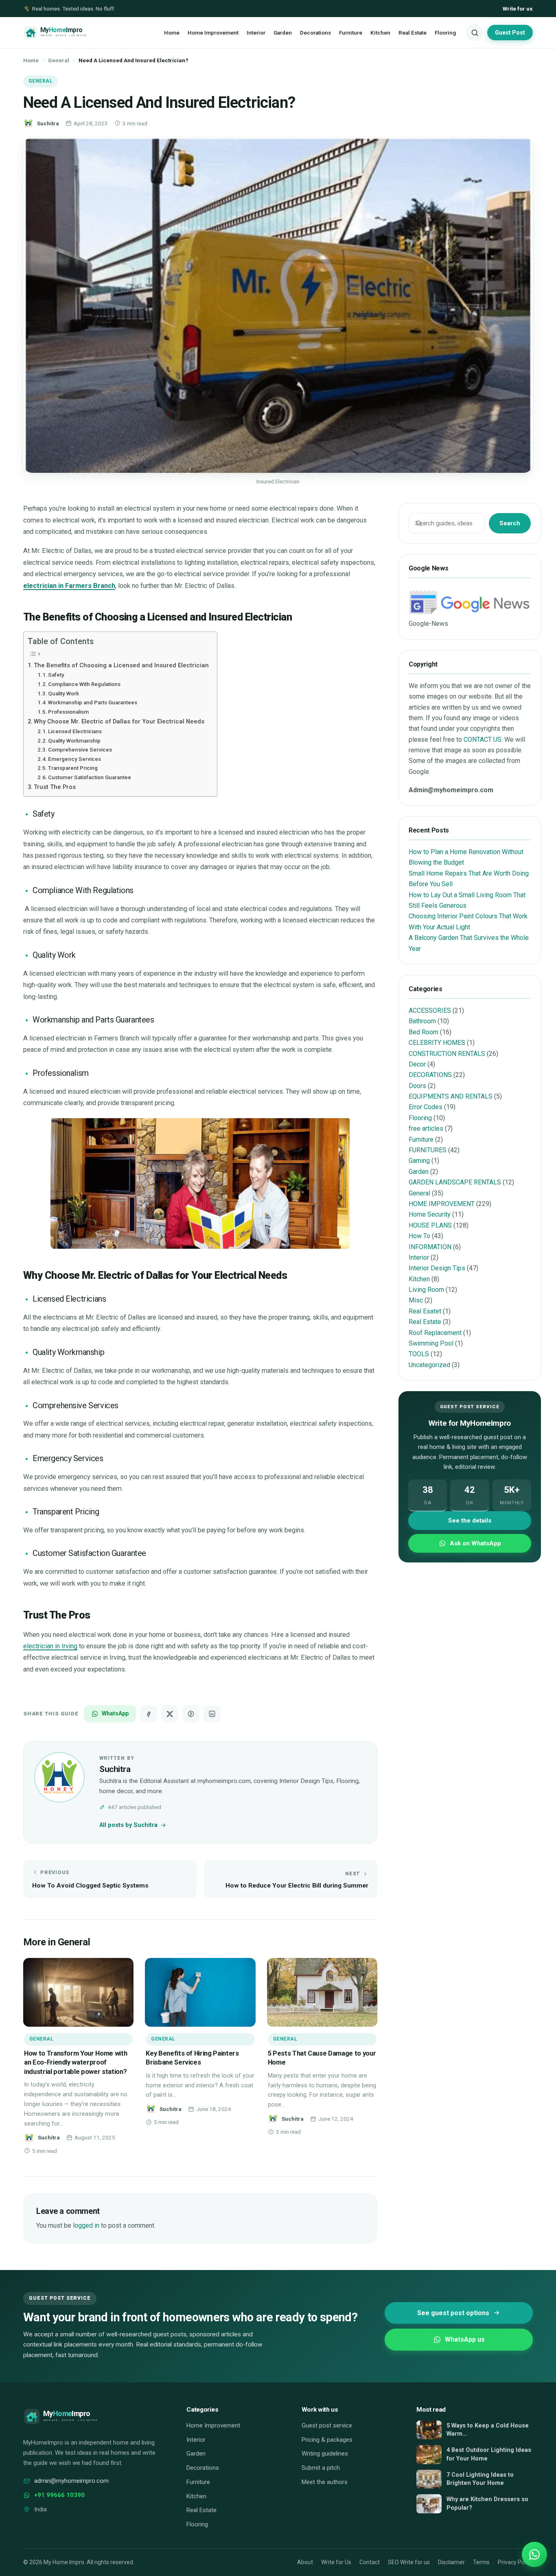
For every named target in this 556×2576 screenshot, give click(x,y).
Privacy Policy (515, 2562)
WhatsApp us (465, 2339)
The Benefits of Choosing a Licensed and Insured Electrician (121, 665)
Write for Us (336, 2562)
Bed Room (424, 1032)
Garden (283, 33)
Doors (417, 1086)
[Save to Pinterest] (191, 1714)
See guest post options (453, 2313)
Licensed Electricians (75, 731)
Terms (481, 2562)
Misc (416, 1300)
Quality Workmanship (74, 741)
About (305, 2562)
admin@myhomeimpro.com (71, 2481)
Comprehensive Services (80, 750)
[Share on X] (170, 1714)
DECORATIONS (430, 1075)
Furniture (351, 33)
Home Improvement (213, 33)
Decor (417, 1064)
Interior (256, 33)
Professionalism (68, 712)
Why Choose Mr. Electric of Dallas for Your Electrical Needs (119, 721)
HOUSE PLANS (430, 1225)
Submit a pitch (321, 2468)
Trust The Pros (55, 787)
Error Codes (426, 1107)
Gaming (419, 1161)
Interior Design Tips (437, 1268)
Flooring (445, 33)
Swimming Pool (431, 1343)
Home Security (430, 1214)
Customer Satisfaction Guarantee (90, 777)
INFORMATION (430, 1247)
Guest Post (510, 33)
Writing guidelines (325, 2454)
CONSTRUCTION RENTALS (447, 1054)
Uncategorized (429, 1365)
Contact (370, 2562)
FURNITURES (428, 1150)
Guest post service (327, 2425)
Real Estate (413, 33)
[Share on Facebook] (149, 1714)
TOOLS (419, 1354)
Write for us (518, 9)
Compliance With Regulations (84, 684)
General (59, 60)
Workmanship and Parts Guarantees (93, 702)
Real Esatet (425, 1311)
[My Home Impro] (67, 33)
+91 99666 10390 (59, 2495)
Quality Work (63, 694)
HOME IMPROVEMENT (442, 1204)
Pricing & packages (327, 2440)
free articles (426, 1129)
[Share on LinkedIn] (212, 1714)
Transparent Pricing (73, 768)
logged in (86, 2225)
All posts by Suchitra (128, 1825)
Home (172, 33)
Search (510, 523)
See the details (470, 1521)
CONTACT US (483, 740)
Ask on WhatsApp (475, 1543)
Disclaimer (451, 2562)
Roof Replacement (435, 1333)
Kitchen (380, 33)
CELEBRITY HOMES (437, 1043)
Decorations (315, 33)
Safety (56, 675)
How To (419, 1236)
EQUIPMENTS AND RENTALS (451, 1096)
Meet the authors (325, 2482)
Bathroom (422, 1021)
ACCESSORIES (430, 1011)
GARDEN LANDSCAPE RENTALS (455, 1182)
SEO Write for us (409, 2562)
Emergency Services (74, 759)
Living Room (426, 1290)
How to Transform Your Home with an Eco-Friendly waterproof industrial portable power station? (76, 2063)
